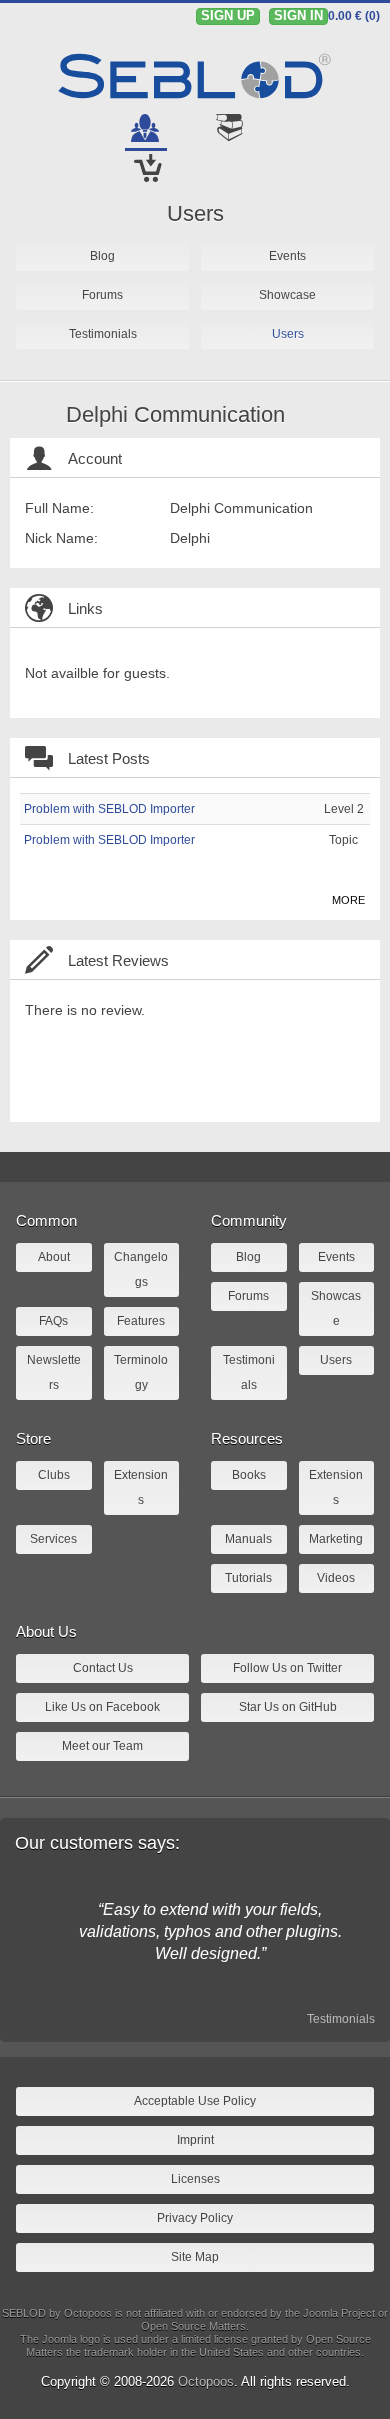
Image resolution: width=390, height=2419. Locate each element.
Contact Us (103, 1668)
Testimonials (341, 2019)
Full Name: (59, 508)
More (348, 900)
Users (195, 213)
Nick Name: (61, 538)
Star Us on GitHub (288, 1707)
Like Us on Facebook (102, 1707)
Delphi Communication (175, 414)
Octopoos (206, 2381)
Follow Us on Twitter (287, 1668)
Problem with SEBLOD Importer (109, 809)
